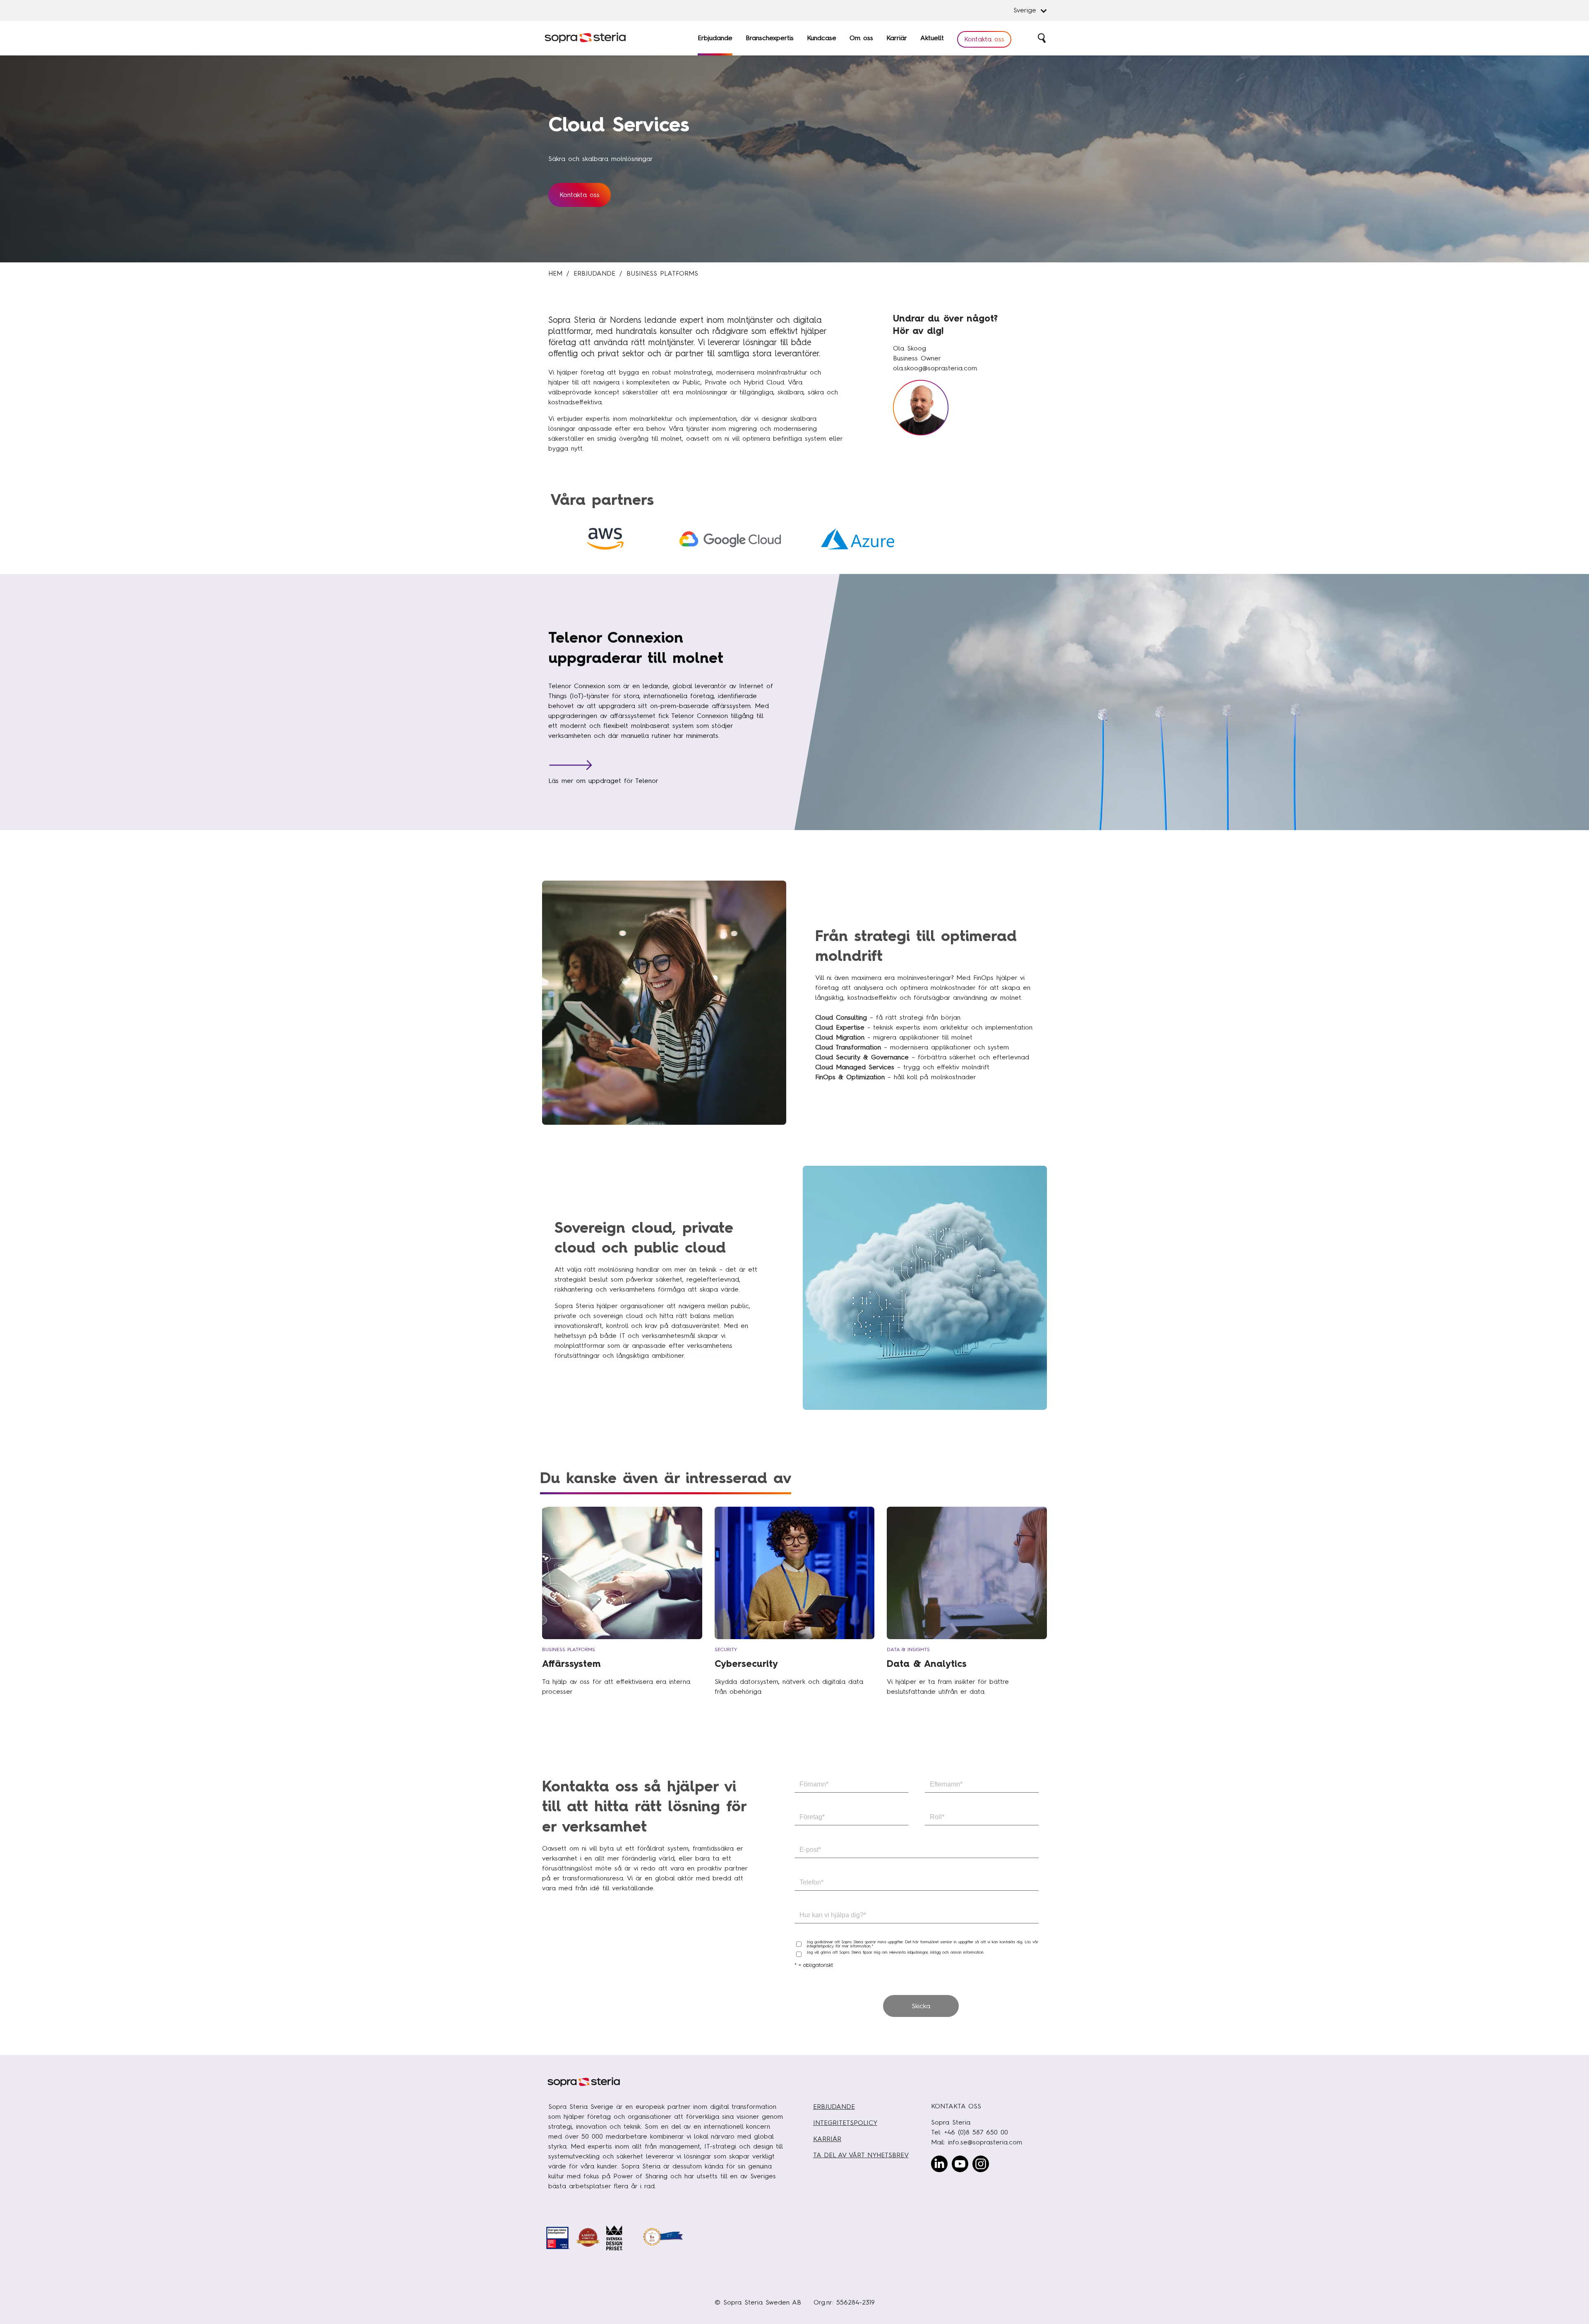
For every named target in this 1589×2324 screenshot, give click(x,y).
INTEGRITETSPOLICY (845, 2123)
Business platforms (662, 273)
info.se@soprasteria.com (985, 2142)
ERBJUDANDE (834, 2107)
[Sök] (1042, 38)
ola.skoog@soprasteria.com (935, 368)
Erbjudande (594, 273)
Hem (555, 273)
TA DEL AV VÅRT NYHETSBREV (861, 2155)
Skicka (921, 2006)
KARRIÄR (827, 2139)
